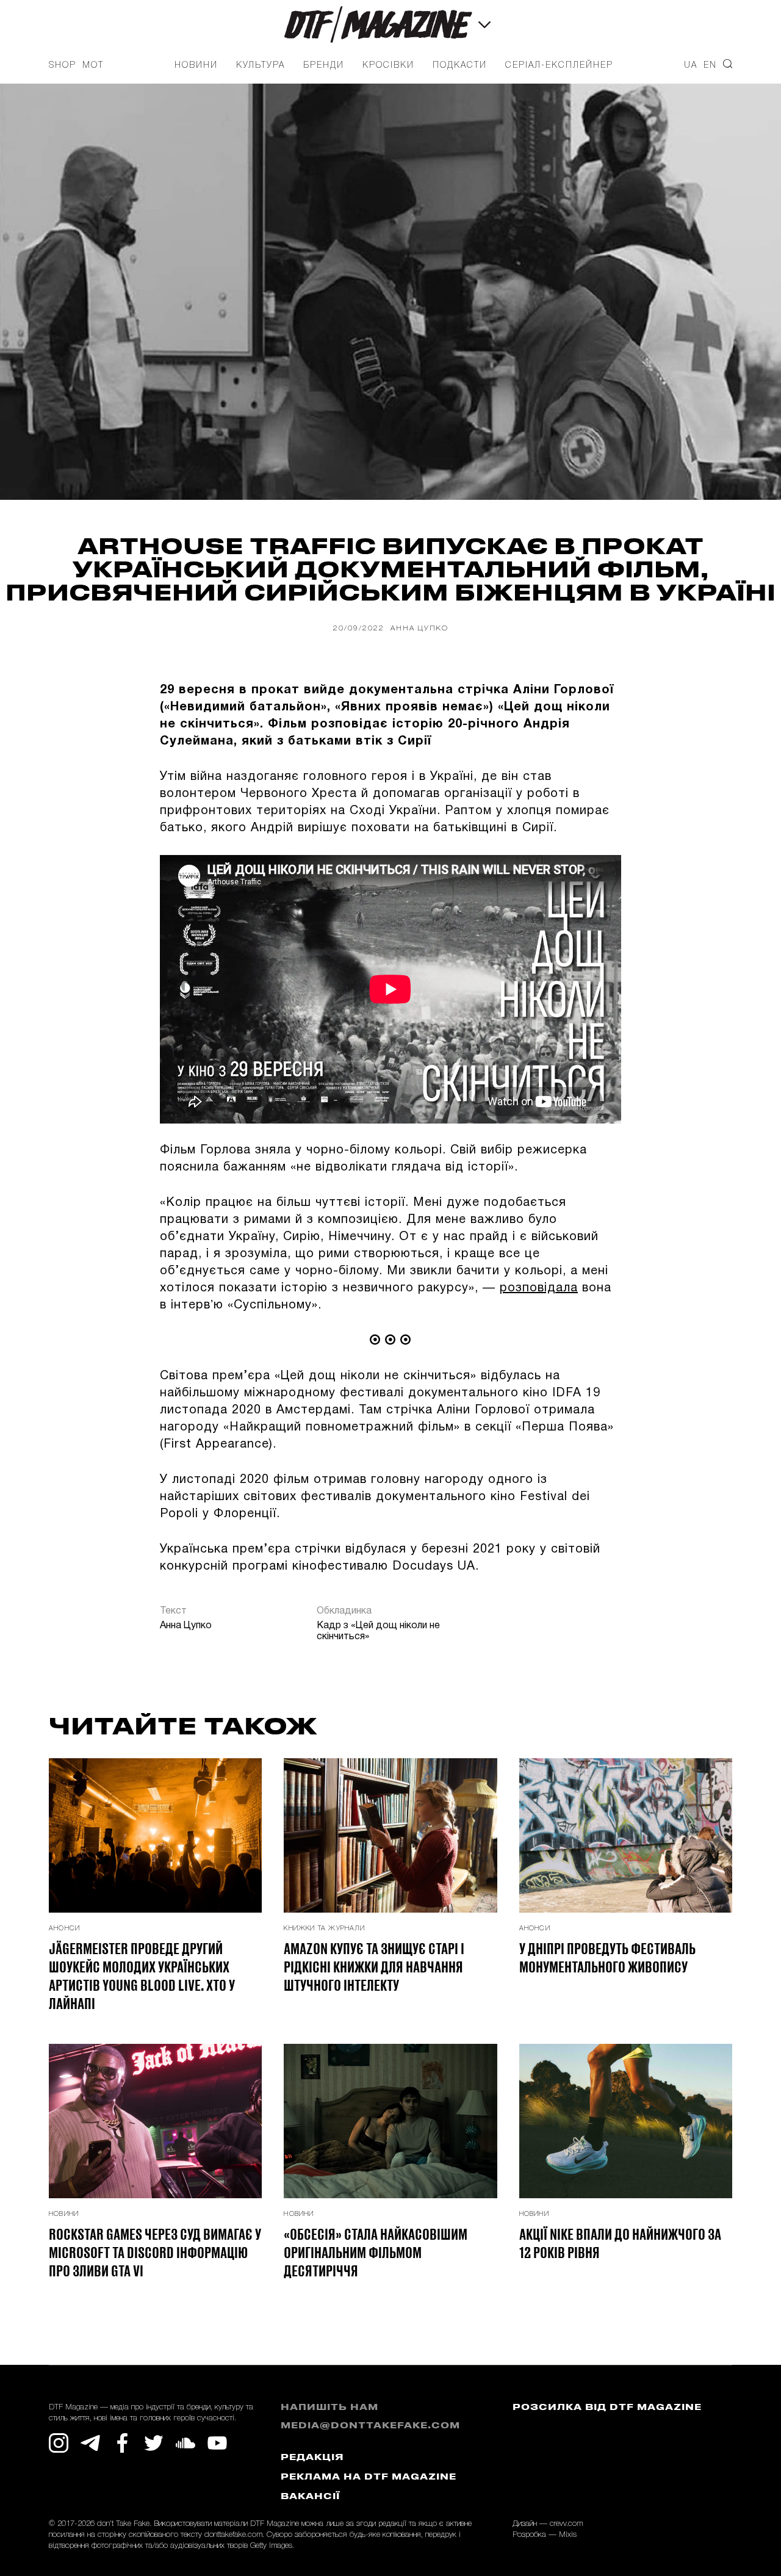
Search (728, 64)
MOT (93, 66)
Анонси (64, 1928)
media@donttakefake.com (370, 2426)
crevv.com (566, 2524)
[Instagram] (59, 2443)
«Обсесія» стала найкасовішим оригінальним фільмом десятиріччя (376, 2252)
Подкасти (460, 66)
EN (710, 66)
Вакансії (310, 2497)
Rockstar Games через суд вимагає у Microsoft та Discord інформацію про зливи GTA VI (155, 2252)
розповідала (539, 1288)
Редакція (312, 2458)
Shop (63, 66)
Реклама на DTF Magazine (369, 2477)
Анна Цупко (419, 628)
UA (691, 66)
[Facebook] (122, 2443)
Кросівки (388, 66)
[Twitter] (154, 2443)
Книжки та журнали (324, 1928)
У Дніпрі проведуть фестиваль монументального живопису (607, 1957)
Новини (196, 66)
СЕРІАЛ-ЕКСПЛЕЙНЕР (559, 66)
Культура (261, 66)
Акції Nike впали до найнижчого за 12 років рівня (620, 2243)
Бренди (324, 66)
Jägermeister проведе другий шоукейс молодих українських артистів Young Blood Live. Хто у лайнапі (142, 1975)
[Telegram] (90, 2443)
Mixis (568, 2535)
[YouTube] (217, 2443)
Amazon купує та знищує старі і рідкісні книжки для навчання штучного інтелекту (374, 1966)
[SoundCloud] (185, 2443)
